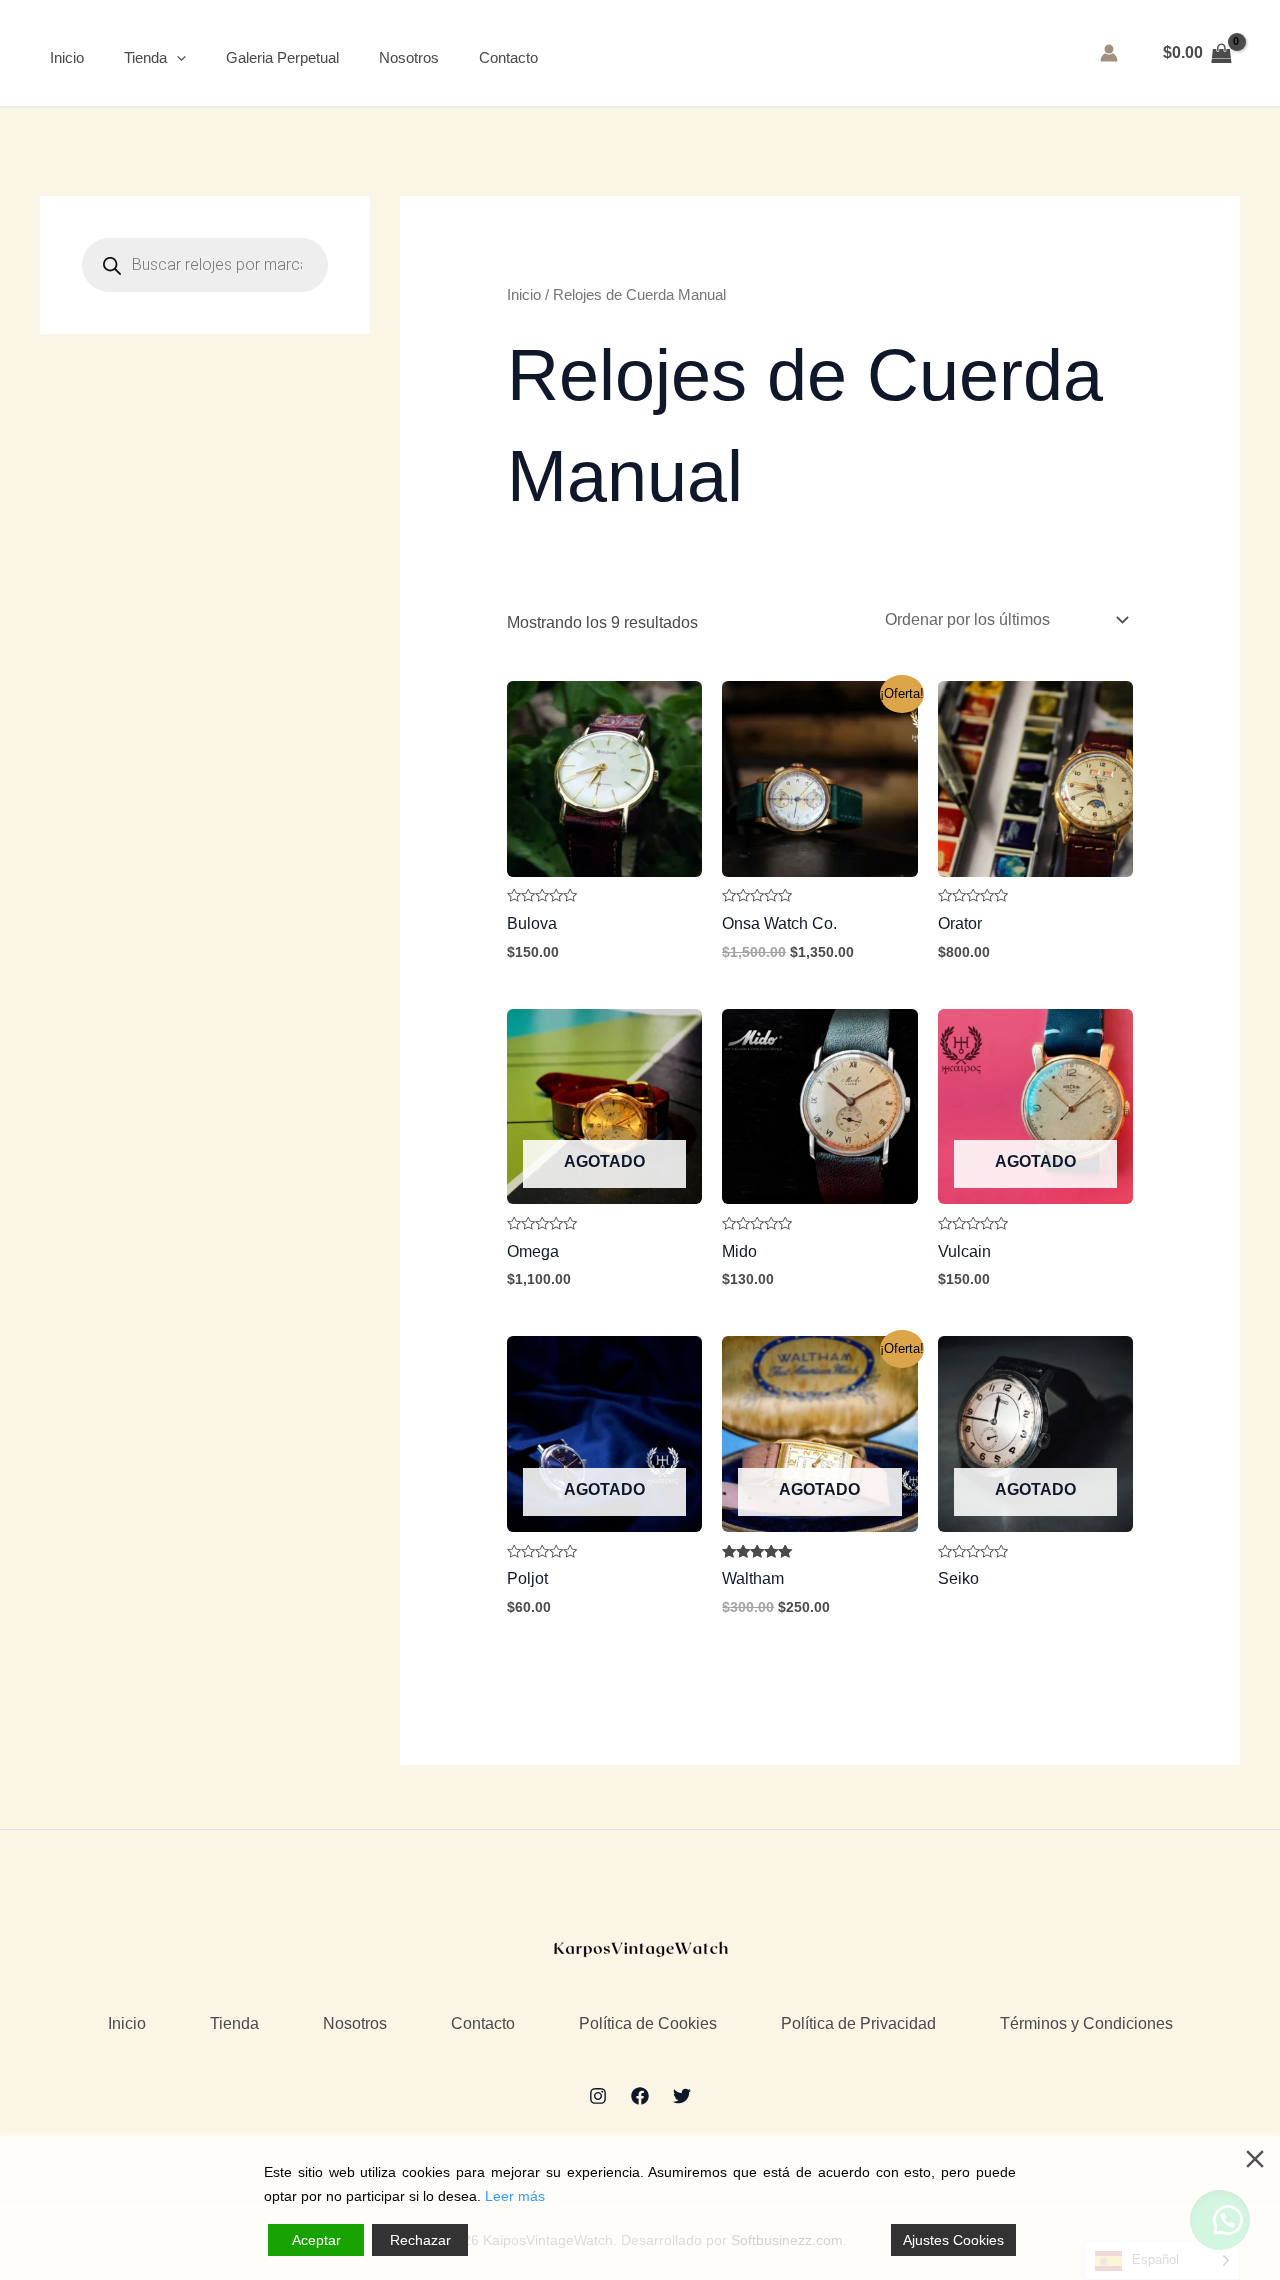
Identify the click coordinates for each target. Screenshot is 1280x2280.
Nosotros (409, 57)
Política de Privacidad (858, 2023)
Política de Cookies (648, 2023)
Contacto (508, 57)
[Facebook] (640, 2096)
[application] (176, 58)
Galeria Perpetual (282, 57)
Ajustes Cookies (953, 2240)
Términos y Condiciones (1086, 2023)
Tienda (145, 57)
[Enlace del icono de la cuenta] (1109, 53)
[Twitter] (682, 2096)
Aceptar (316, 2240)
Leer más (515, 2196)
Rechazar (420, 2240)
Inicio (67, 57)
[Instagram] (598, 2096)
